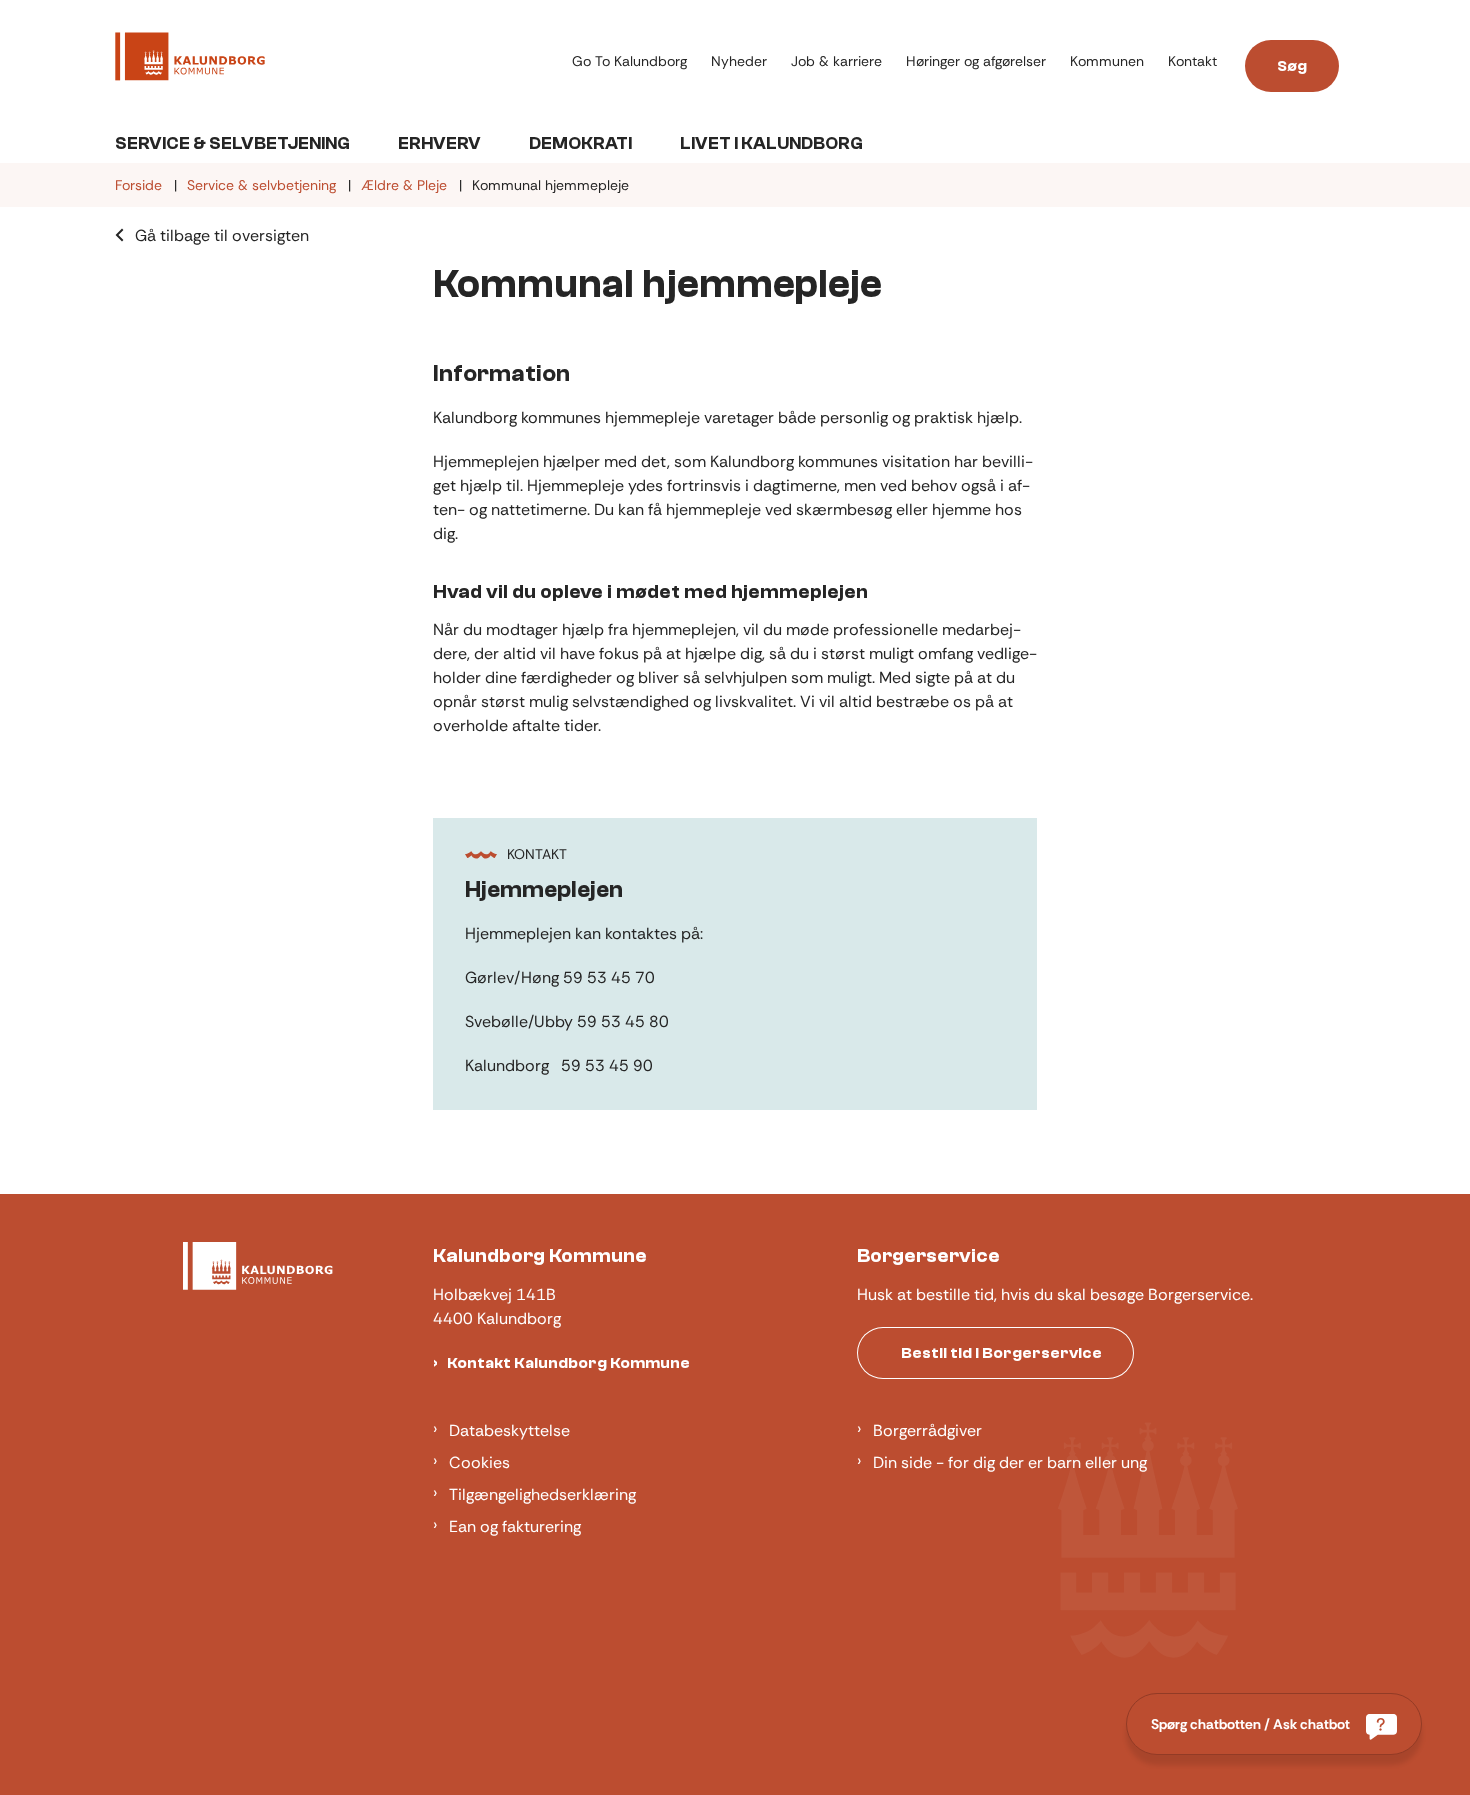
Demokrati (580, 143)
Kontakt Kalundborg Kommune (568, 1363)
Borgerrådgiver (927, 1430)
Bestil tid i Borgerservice (1001, 1353)
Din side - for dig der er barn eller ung (1010, 1462)
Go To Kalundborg (629, 61)
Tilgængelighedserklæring (542, 1494)
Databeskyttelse (509, 1430)
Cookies (479, 1462)
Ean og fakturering (515, 1526)
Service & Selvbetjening (232, 143)
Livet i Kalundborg (771, 143)
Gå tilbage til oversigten (222, 235)
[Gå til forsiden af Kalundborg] (337, 60)
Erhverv (439, 143)
